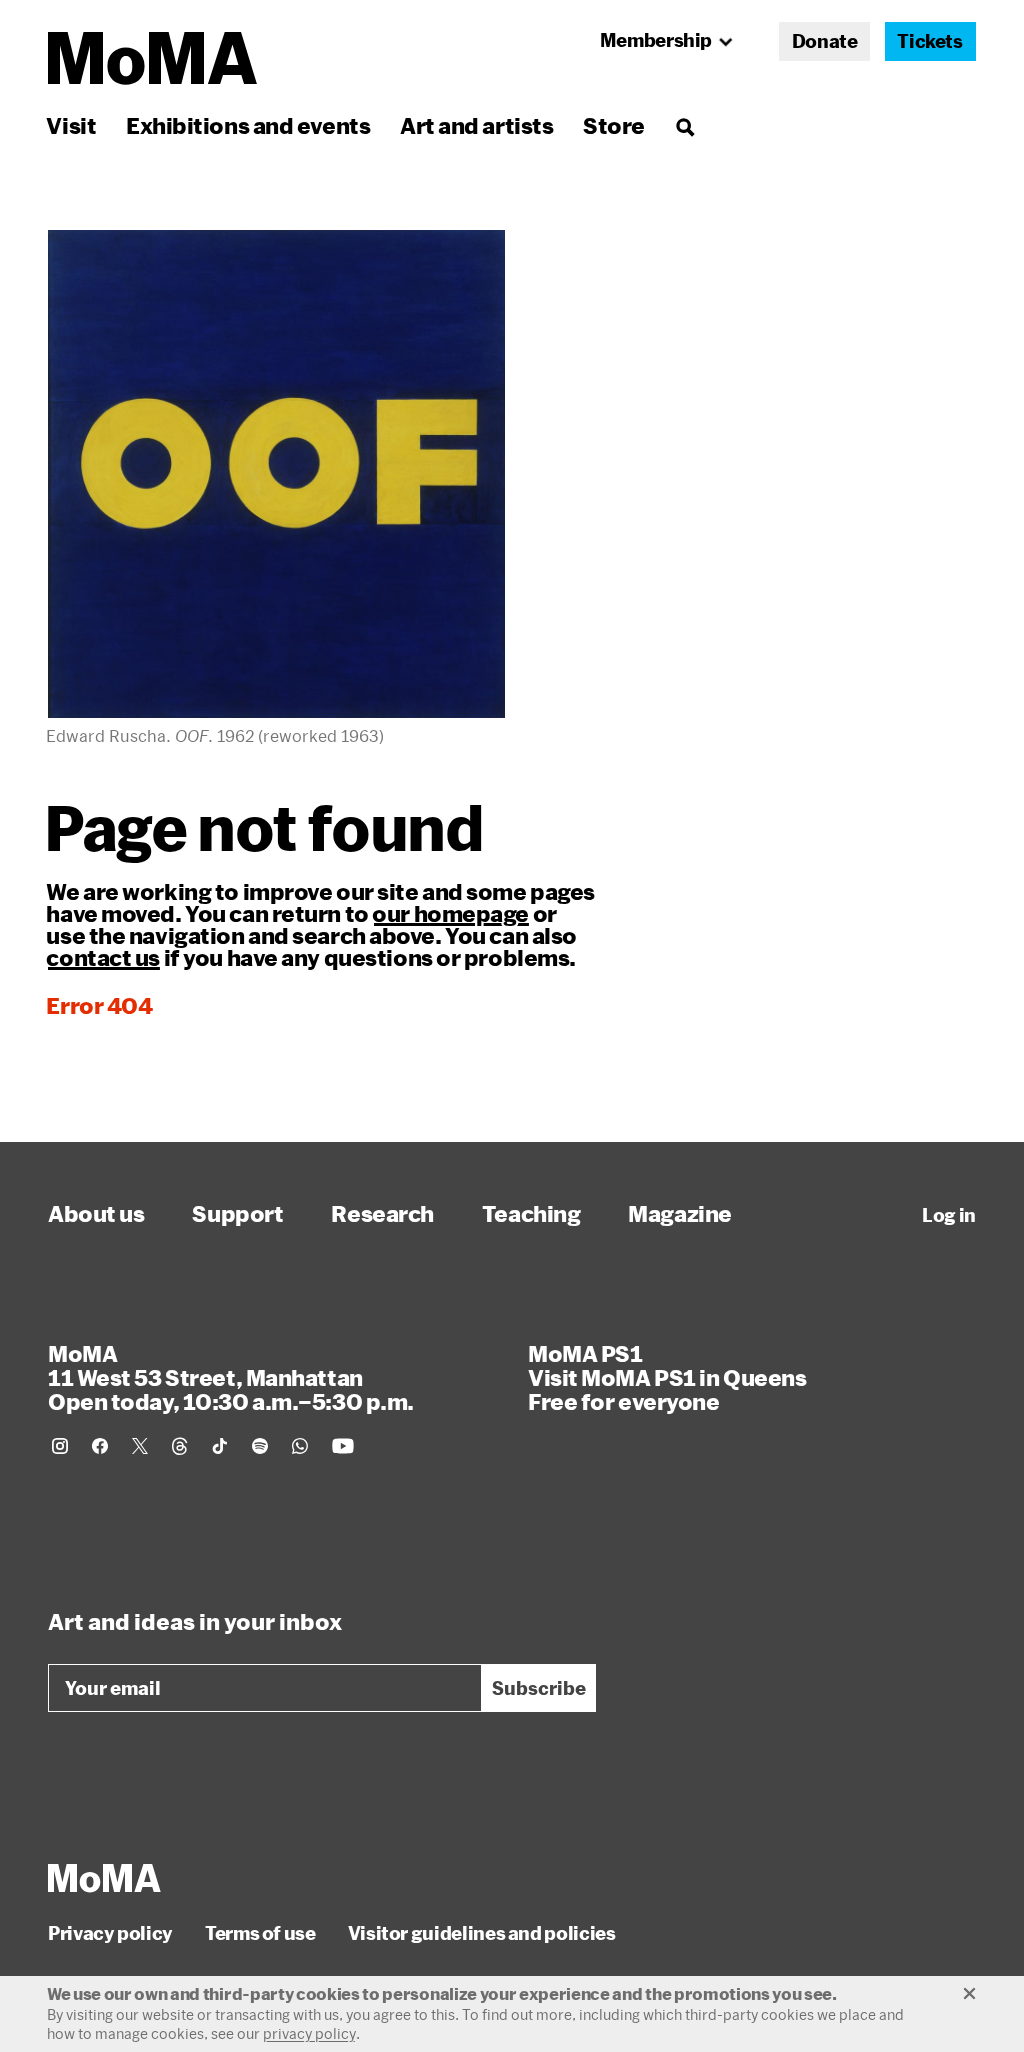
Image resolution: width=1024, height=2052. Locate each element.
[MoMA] (104, 1878)
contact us (103, 957)
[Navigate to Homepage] (152, 58)
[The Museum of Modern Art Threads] (180, 1446)
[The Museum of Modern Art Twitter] (140, 1446)
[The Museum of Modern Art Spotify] (260, 1446)
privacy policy (309, 2033)
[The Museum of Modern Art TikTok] (220, 1446)
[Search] (684, 125)
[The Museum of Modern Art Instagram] (60, 1446)
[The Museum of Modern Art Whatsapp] (300, 1446)
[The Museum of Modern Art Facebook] (100, 1446)
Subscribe (539, 1688)
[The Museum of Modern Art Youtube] (343, 1446)
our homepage (450, 913)
